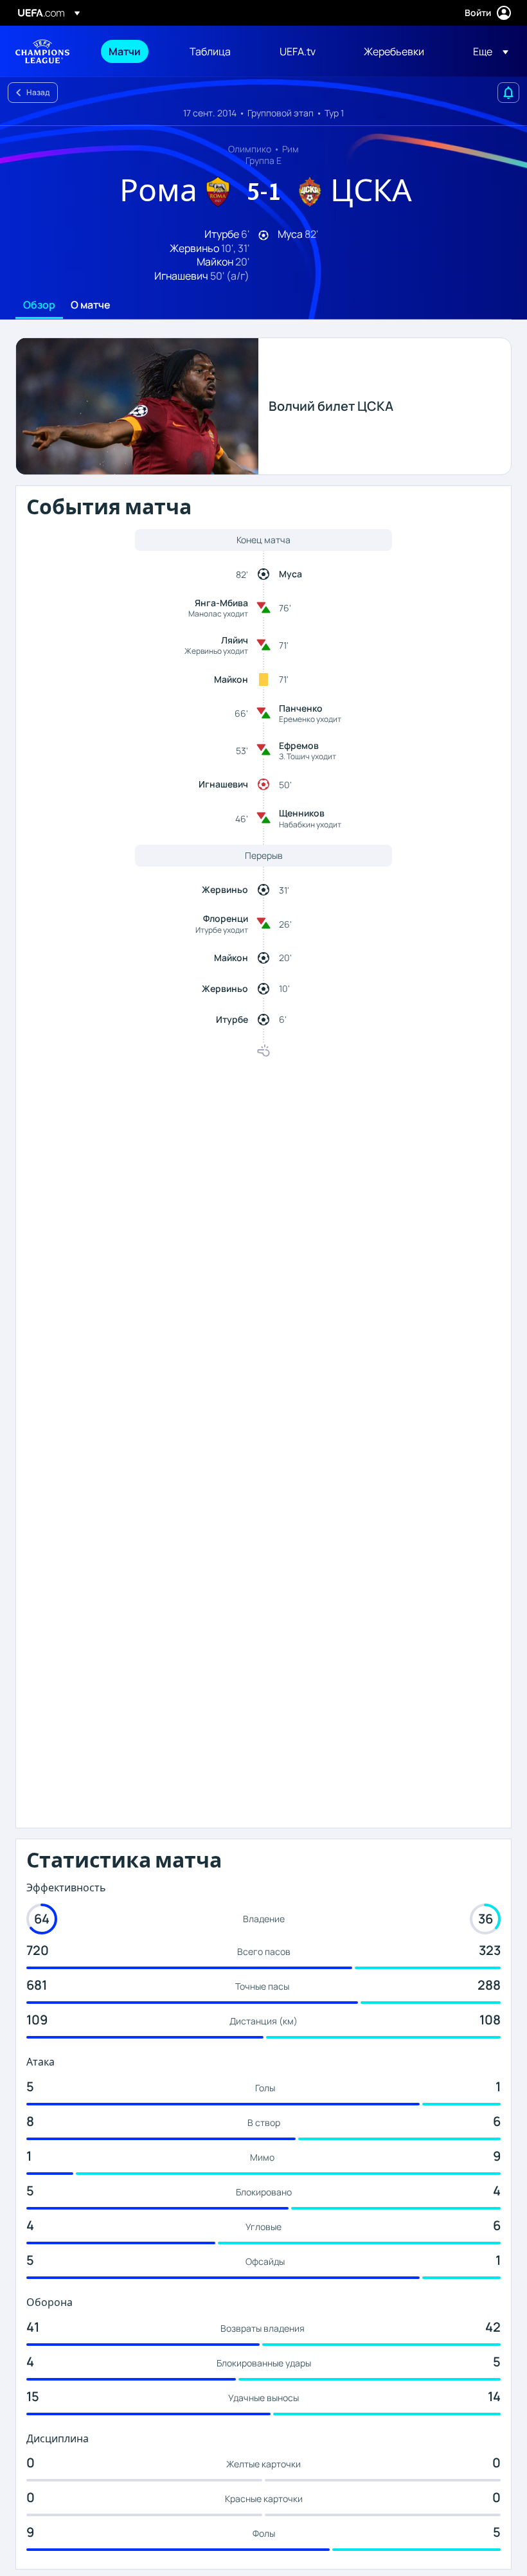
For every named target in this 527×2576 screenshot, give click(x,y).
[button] (487, 51)
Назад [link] (38, 92)
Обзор (39, 305)
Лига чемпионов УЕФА (42, 51)
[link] (125, 51)
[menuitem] (133, 51)
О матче (91, 305)
